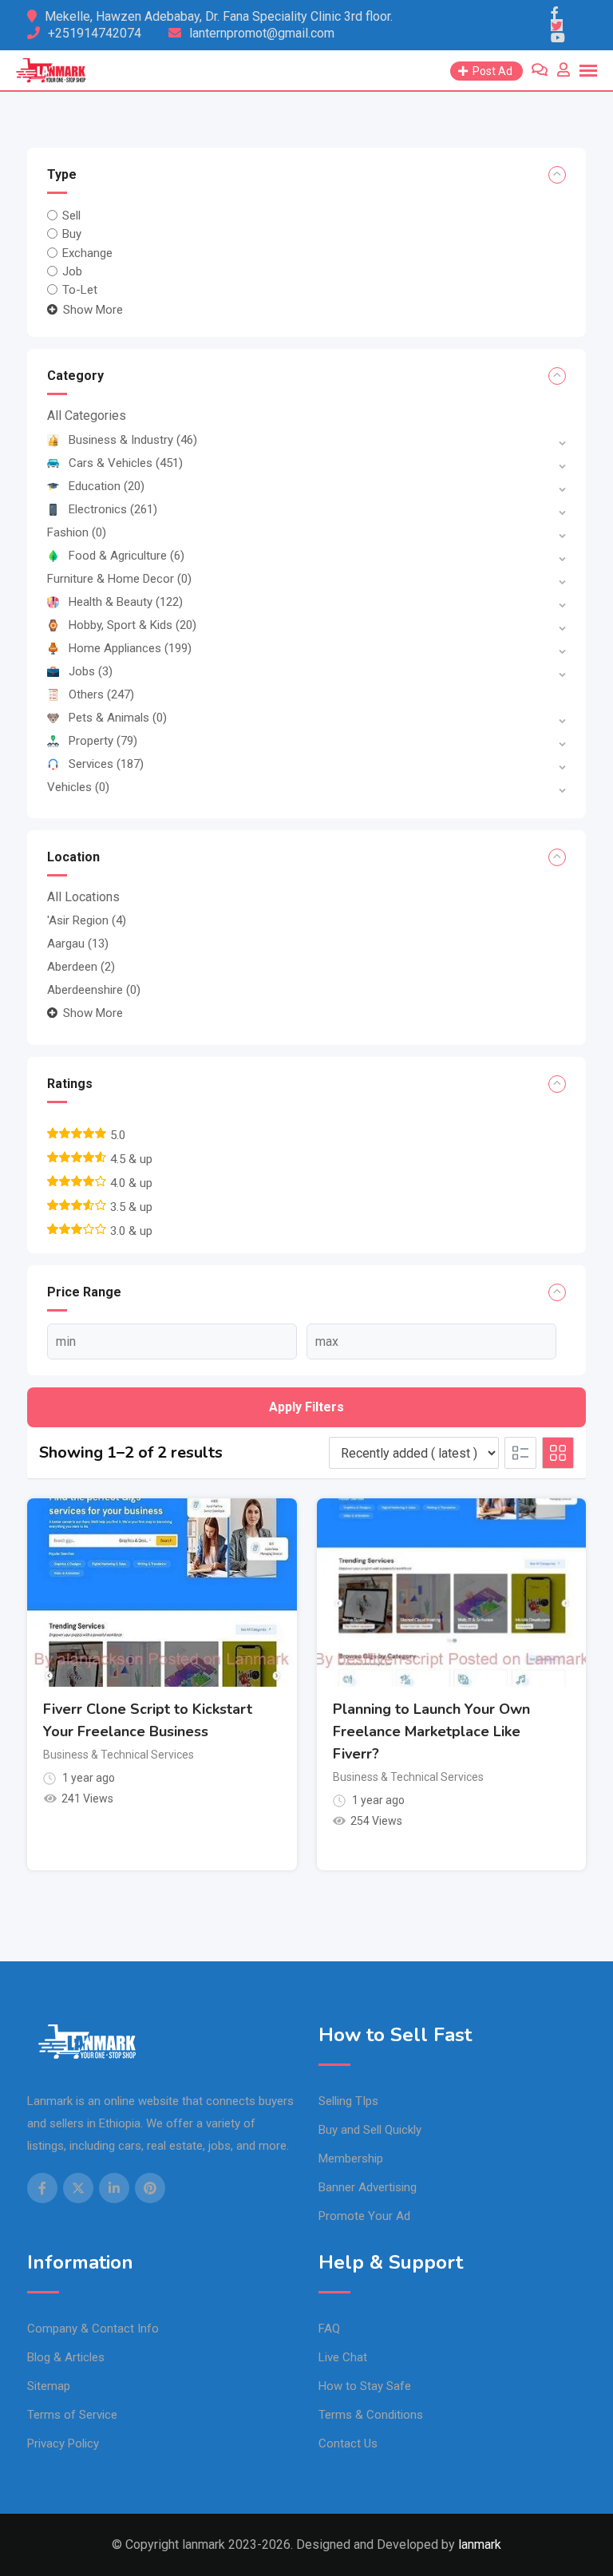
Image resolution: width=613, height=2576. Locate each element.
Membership (351, 2159)
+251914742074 (95, 33)
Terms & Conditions (371, 2415)
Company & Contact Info (93, 2329)
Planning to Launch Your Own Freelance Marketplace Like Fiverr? (431, 1731)
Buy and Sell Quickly (370, 2130)
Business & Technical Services (119, 1755)
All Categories (87, 415)
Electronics (113, 509)
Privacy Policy (63, 2443)
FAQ (329, 2329)
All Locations (83, 897)
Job (72, 271)
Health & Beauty (126, 602)
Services (106, 764)
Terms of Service (72, 2415)
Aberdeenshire (94, 990)
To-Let (80, 290)
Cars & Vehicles (126, 463)
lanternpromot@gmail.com (262, 33)
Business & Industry (133, 440)
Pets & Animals (118, 718)
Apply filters (306, 1407)
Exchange (87, 252)
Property (103, 741)
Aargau (78, 944)
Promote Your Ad (364, 2216)
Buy (72, 234)
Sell (71, 216)
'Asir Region (87, 920)
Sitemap (49, 2386)
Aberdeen (81, 967)
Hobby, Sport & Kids (132, 625)
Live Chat (343, 2357)
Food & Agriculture (127, 556)
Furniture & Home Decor (119, 579)
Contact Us (348, 2443)
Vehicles (78, 787)
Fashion (77, 532)
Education (107, 486)
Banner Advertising (368, 2187)
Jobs (91, 671)
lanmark (480, 2544)
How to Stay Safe (365, 2386)
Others (101, 694)
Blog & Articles (66, 2357)
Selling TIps (348, 2101)
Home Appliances (130, 648)
